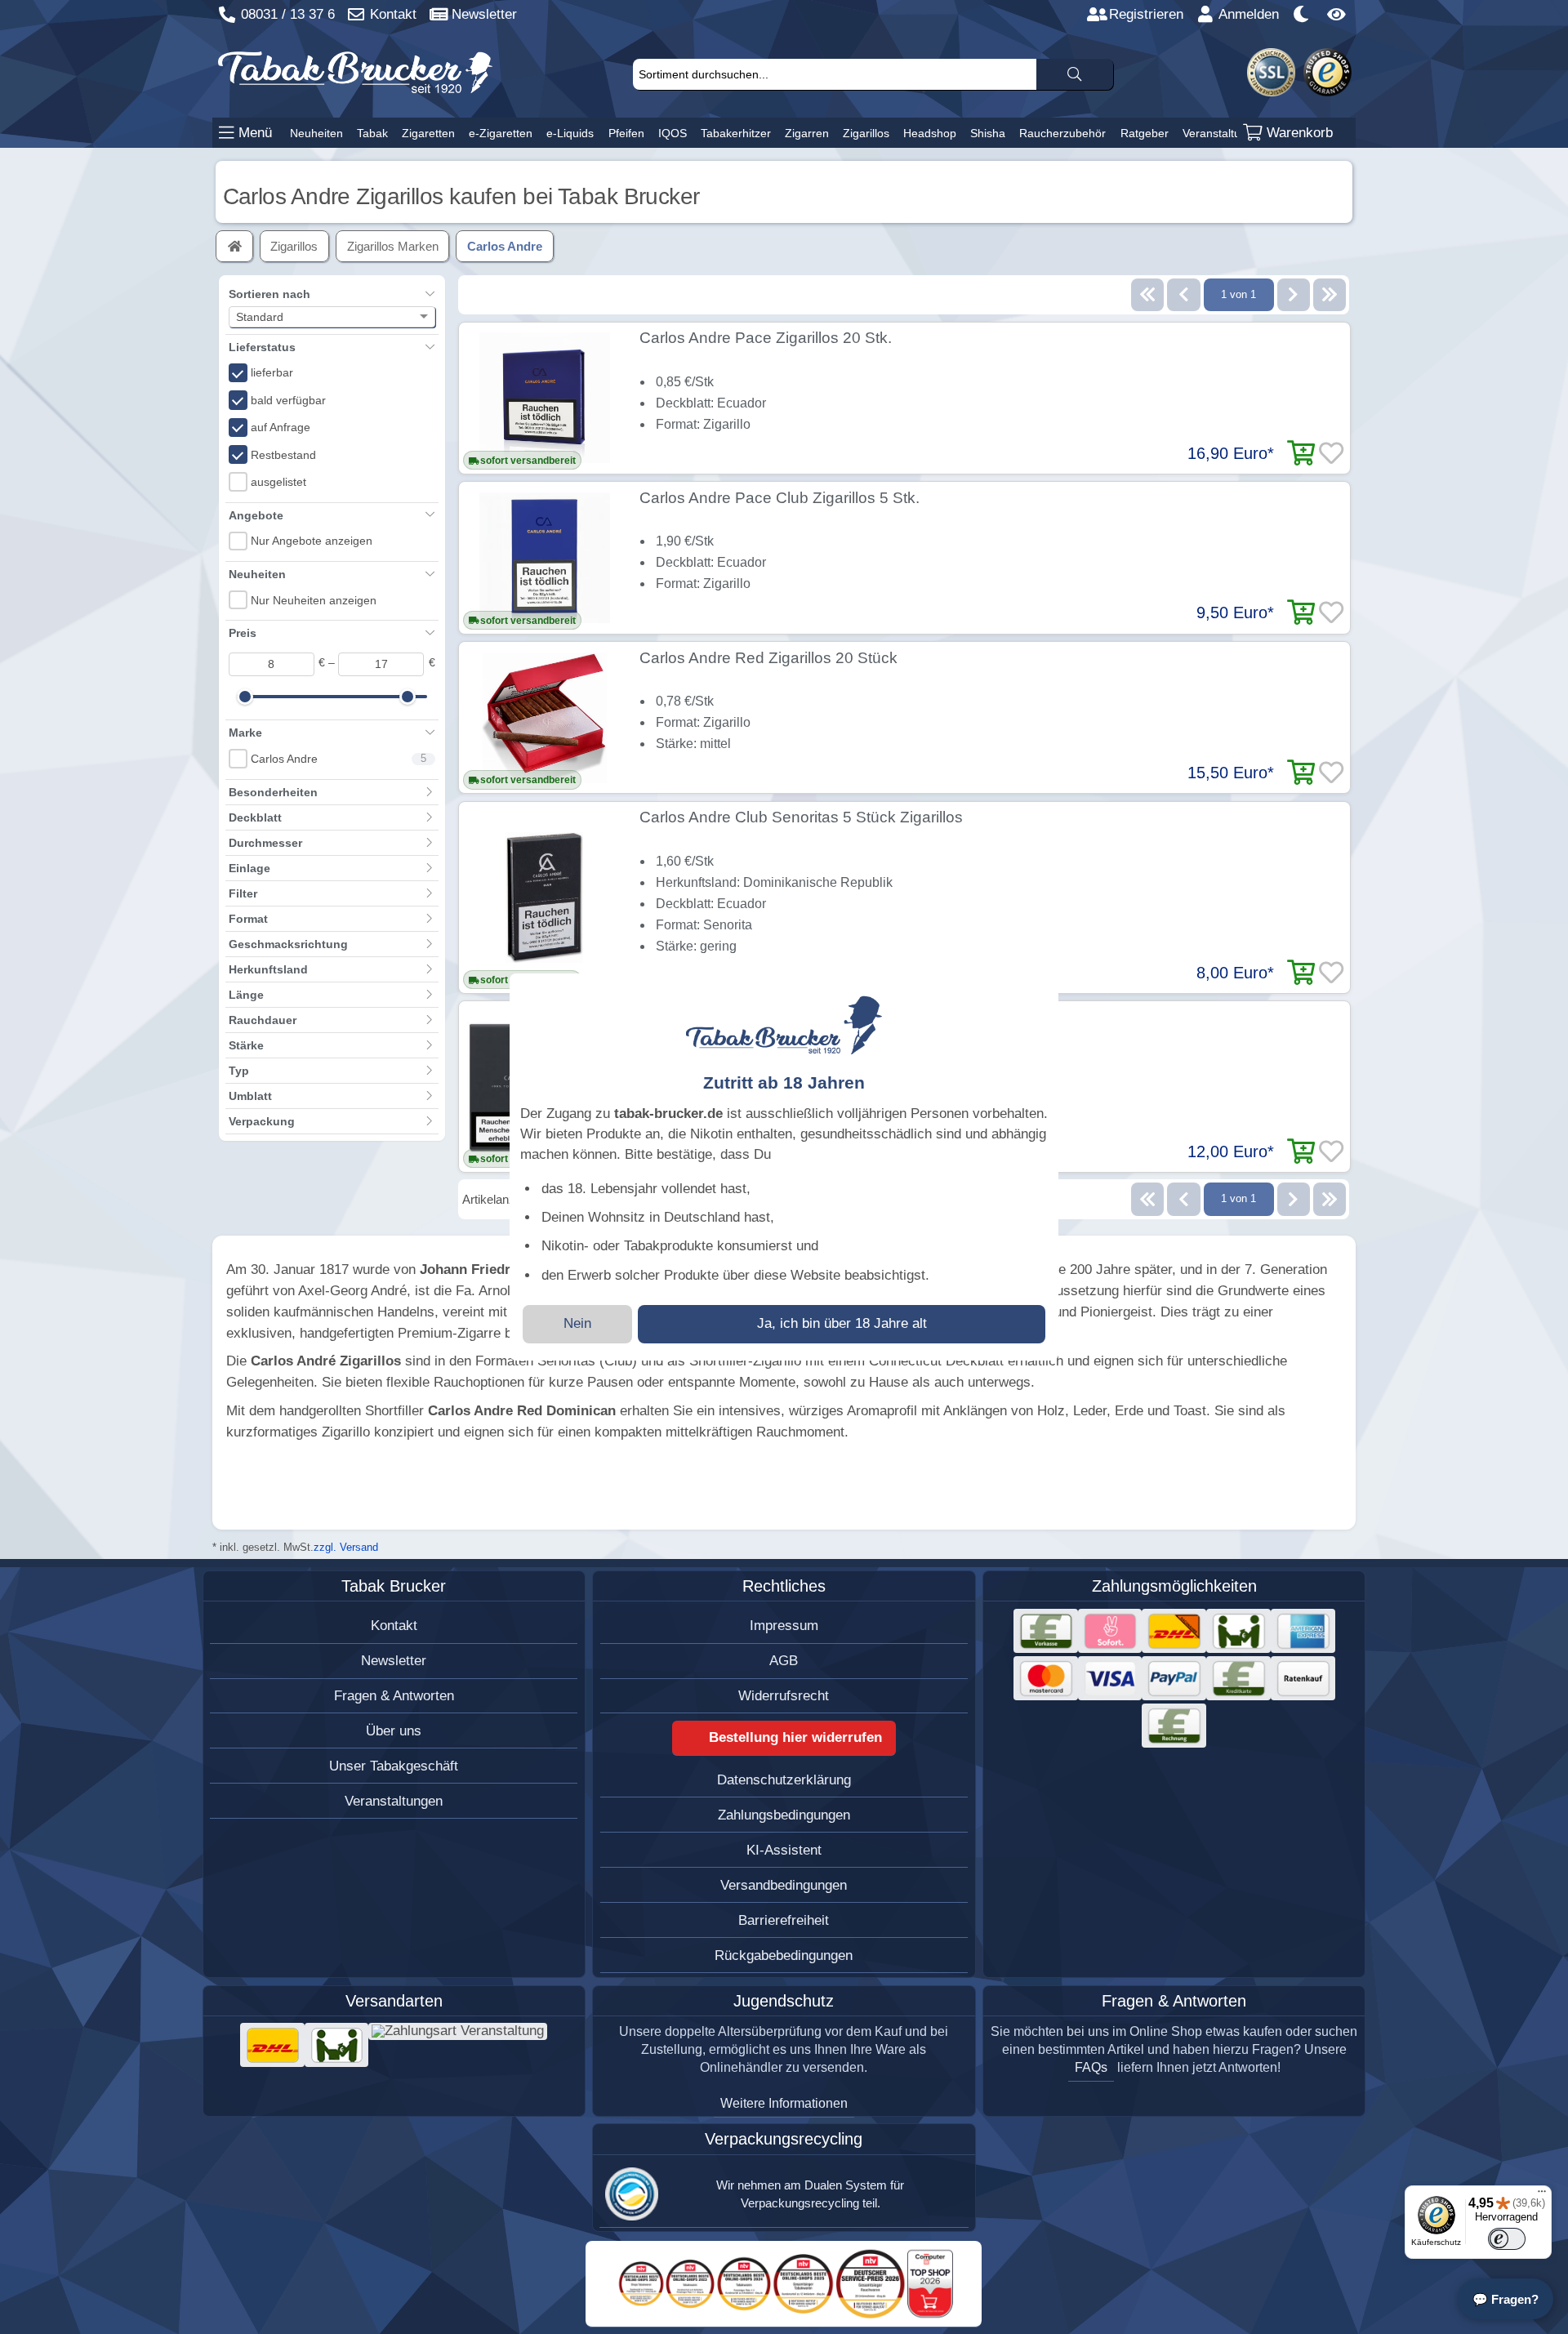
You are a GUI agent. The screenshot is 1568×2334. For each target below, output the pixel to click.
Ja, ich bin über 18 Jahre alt (842, 1323)
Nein (577, 1323)
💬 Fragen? (1506, 2299)
